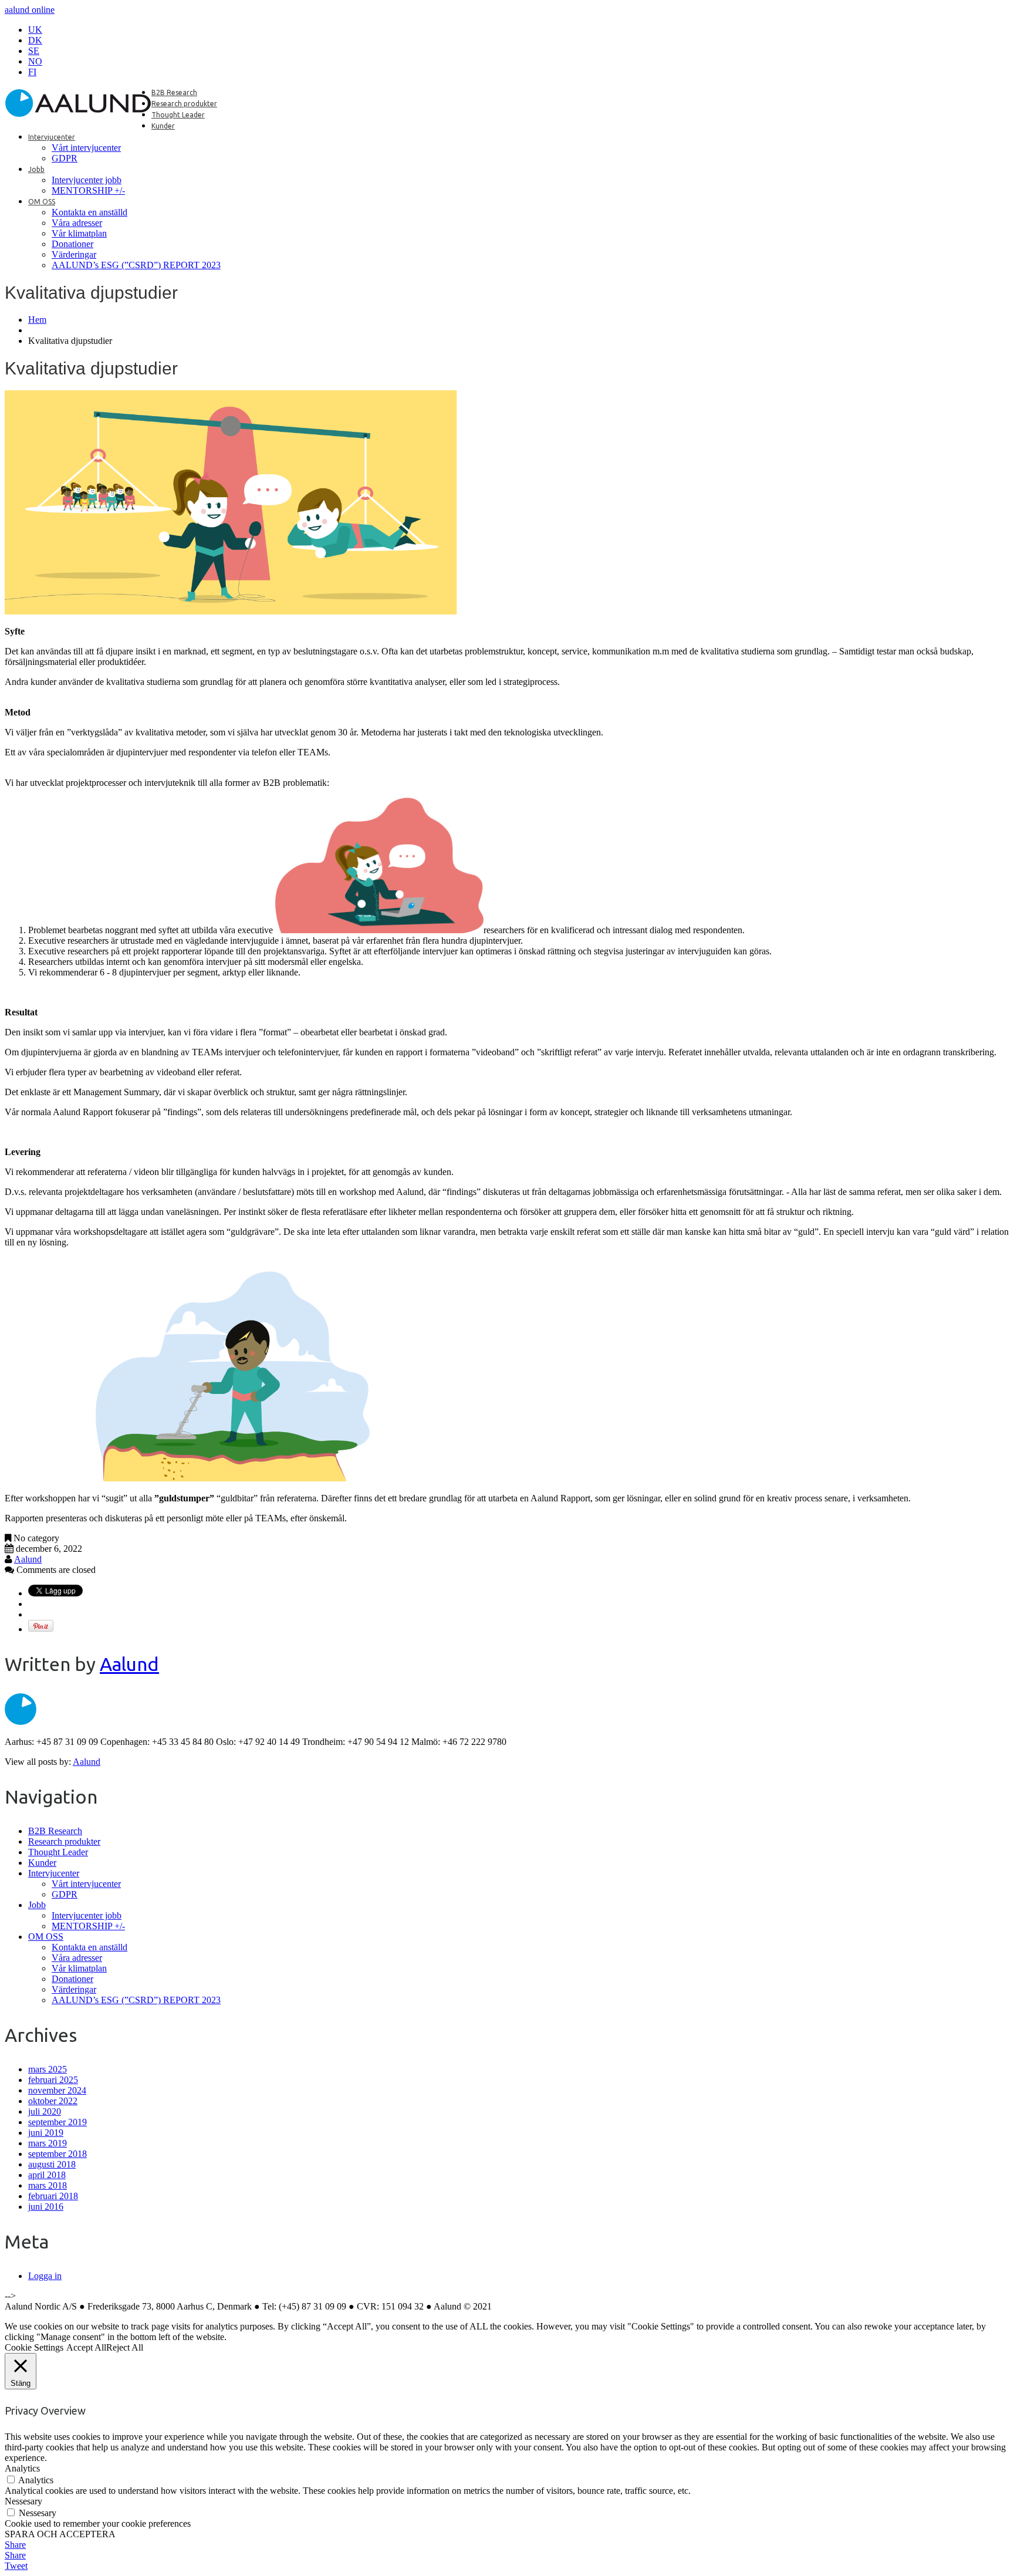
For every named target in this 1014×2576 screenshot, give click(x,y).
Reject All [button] (125, 2347)
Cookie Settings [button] (34, 2347)
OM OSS (42, 202)
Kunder (163, 126)
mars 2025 (48, 2069)
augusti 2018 (52, 2164)
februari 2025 (53, 2080)
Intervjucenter (52, 137)
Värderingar (74, 254)
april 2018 (47, 2175)
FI (32, 72)
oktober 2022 (53, 2101)
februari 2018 (53, 2196)
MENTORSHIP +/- (88, 190)
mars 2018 (48, 2185)
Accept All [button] (86, 2347)
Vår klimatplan (79, 233)
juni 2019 (46, 2133)
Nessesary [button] (23, 2501)
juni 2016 (46, 2207)
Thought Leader (178, 115)
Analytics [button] (22, 2468)
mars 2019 (48, 2143)
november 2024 (57, 2090)
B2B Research (174, 92)
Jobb (36, 169)
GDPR (65, 158)
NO (35, 61)
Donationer (72, 244)
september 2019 (58, 2122)
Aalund (28, 1559)
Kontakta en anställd (89, 212)
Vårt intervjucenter (86, 148)
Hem (37, 320)
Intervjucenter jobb (87, 180)
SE (34, 51)
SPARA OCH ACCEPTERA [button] (60, 2534)
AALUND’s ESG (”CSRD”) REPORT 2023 (136, 265)
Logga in (45, 2276)
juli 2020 (45, 2111)
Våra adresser (77, 223)
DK (35, 40)
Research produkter (184, 104)
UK (35, 30)
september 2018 (58, 2154)
